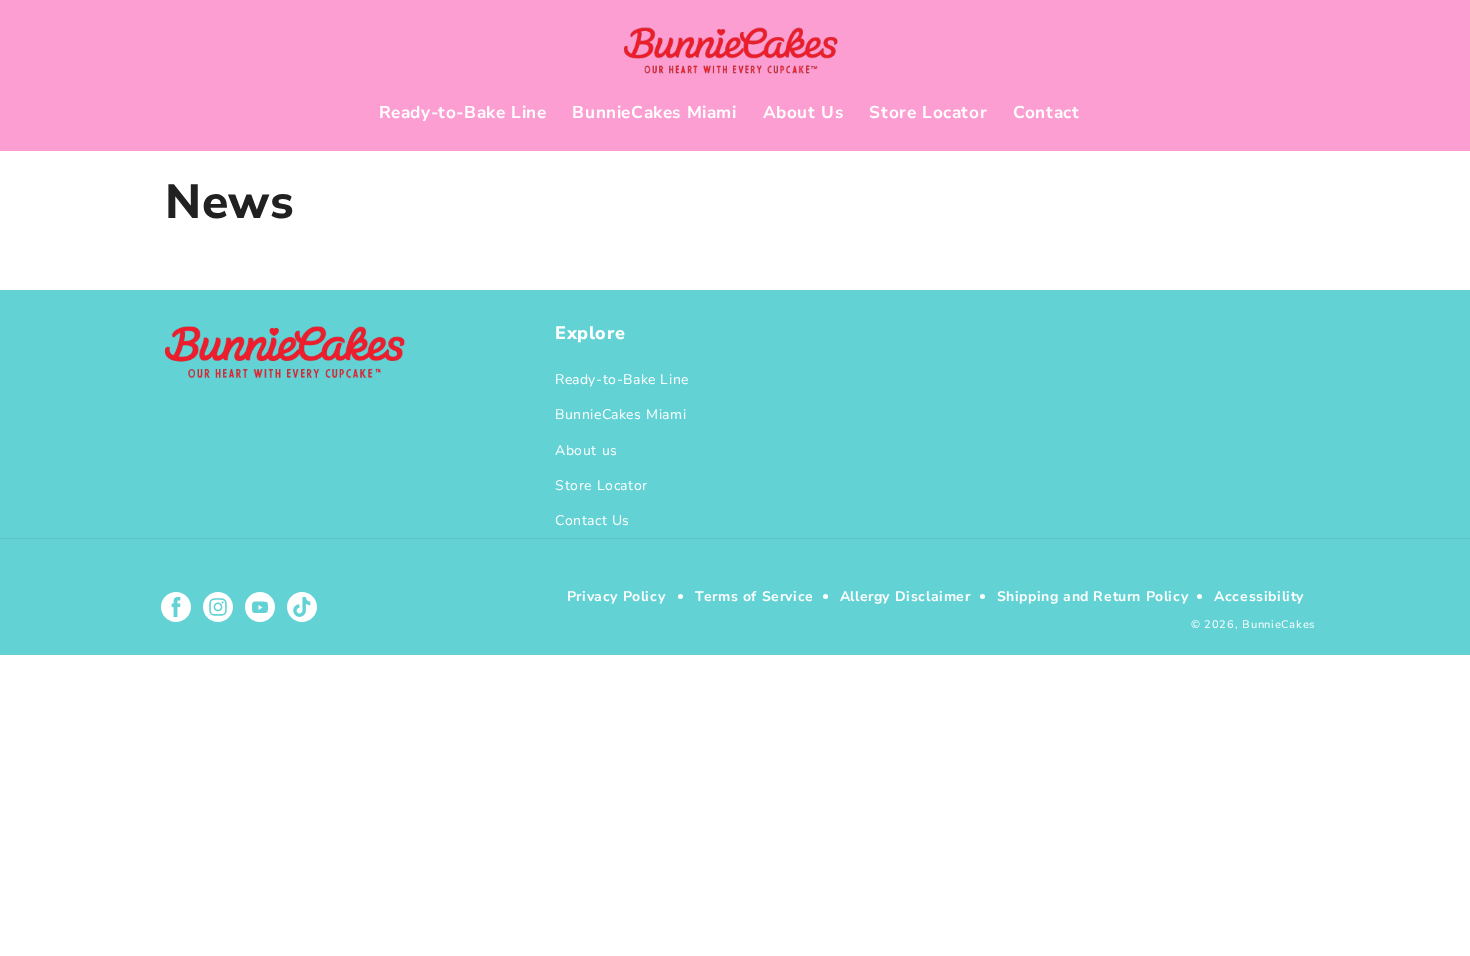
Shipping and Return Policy (1093, 596)
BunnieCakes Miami (620, 414)
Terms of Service (754, 596)
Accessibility (1259, 596)
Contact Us (592, 520)
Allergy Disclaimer (905, 596)
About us (586, 450)
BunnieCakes (1278, 624)
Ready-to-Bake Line (622, 379)
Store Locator (601, 485)
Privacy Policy (616, 596)
